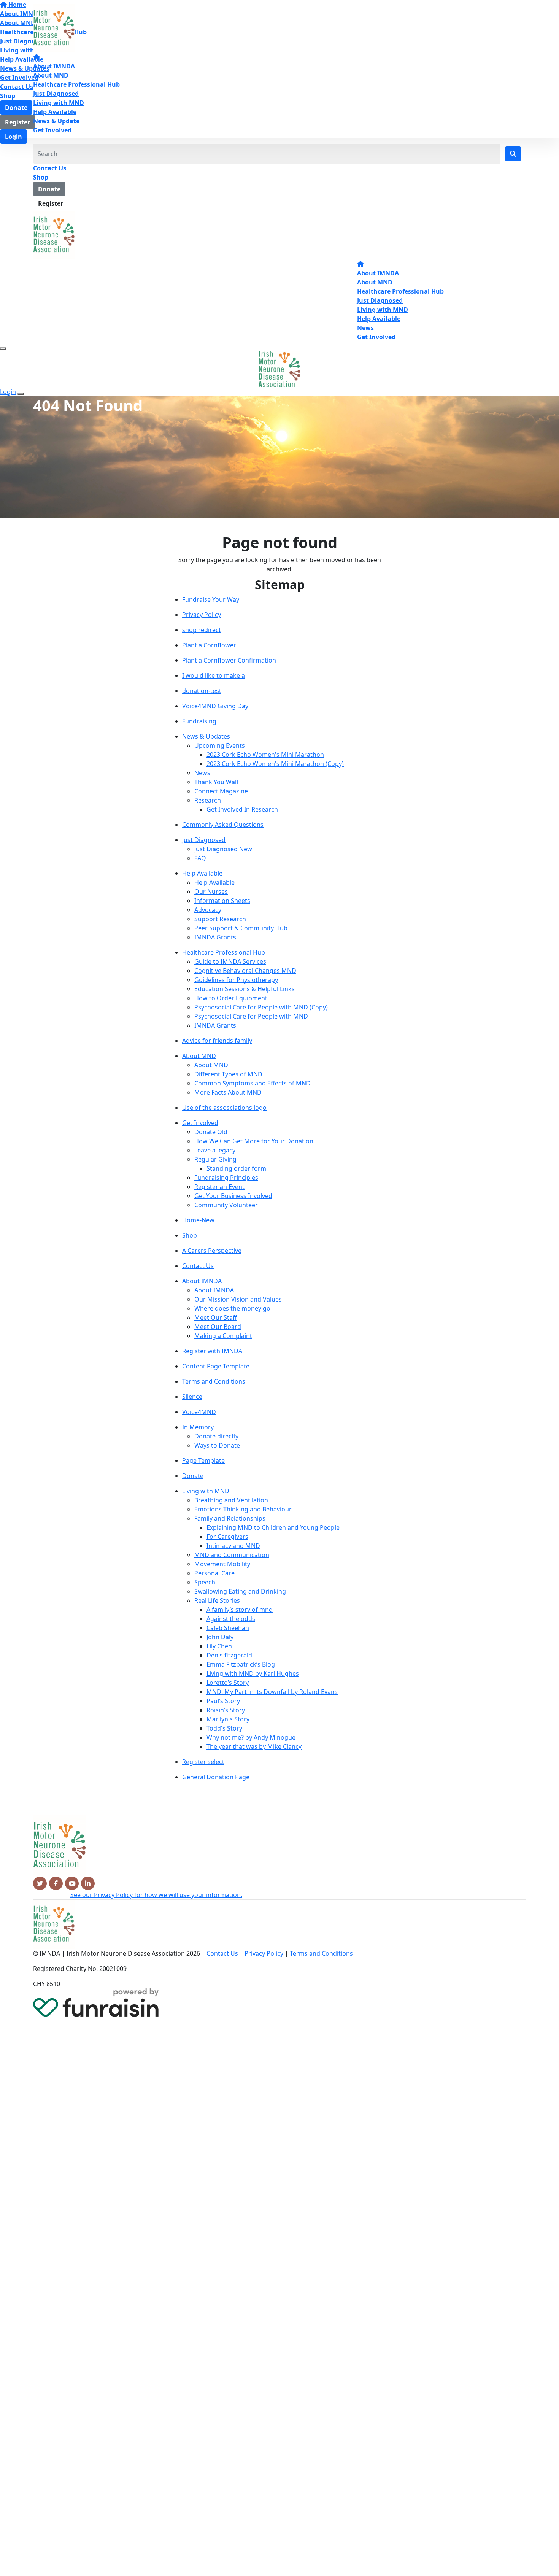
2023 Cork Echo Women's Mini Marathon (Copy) (275, 764)
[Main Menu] (3, 348)
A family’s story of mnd (240, 1610)
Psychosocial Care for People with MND (251, 1016)
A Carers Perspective (212, 1251)
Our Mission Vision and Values (238, 1299)
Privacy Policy (202, 615)
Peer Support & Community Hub (241, 928)
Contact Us (50, 168)
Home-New (198, 1220)
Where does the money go (232, 1308)
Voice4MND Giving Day (215, 706)
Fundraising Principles (226, 1178)
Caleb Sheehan (228, 1628)
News (365, 328)
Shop (41, 177)
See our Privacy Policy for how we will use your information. (156, 1895)
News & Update (56, 121)
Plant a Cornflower (209, 645)
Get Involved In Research (242, 809)
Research (208, 800)
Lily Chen (219, 1646)
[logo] (54, 28)
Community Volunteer (226, 1205)
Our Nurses (211, 892)
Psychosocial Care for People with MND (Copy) (261, 1007)
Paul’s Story (223, 1701)
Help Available (55, 112)
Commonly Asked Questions (223, 825)
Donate (49, 189)
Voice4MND (199, 1412)
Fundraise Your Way (211, 599)
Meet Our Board (218, 1327)
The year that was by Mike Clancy (254, 1746)
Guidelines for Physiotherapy (236, 980)
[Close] (21, 394)
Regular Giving (215, 1159)
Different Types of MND (228, 1074)
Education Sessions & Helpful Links (245, 989)
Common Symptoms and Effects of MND (253, 1083)
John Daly (220, 1637)
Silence (192, 1397)
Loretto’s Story (228, 1683)
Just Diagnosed (56, 94)
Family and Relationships (230, 1518)
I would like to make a (214, 675)
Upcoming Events (220, 745)
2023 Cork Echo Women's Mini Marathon (265, 755)
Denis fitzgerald (229, 1655)
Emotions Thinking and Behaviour (243, 1509)
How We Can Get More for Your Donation (254, 1141)
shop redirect (202, 630)
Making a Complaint (223, 1336)
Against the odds (231, 1619)
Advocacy (208, 910)
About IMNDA (54, 66)
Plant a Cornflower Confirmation (229, 660)
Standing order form (236, 1168)
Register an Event (219, 1187)
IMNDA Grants (215, 937)
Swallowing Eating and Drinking (240, 1591)
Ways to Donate (217, 1445)
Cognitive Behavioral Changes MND (245, 971)
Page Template (203, 1460)
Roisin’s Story (226, 1710)
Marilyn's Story (228, 1719)
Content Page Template (216, 1366)
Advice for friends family (217, 1041)
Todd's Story (224, 1728)
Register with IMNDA (212, 1351)
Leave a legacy (215, 1150)
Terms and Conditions (214, 1381)
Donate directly (216, 1436)
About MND (51, 75)
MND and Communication (232, 1555)
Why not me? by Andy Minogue (251, 1737)
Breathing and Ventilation (231, 1500)
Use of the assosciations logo (224, 1108)
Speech (205, 1582)
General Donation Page (216, 1777)
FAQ (200, 858)
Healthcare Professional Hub (76, 84)
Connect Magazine (221, 791)
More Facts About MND (228, 1092)
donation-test (202, 691)
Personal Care (214, 1573)
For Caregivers (227, 1537)
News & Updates (206, 736)
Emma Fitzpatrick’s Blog (241, 1664)
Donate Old (211, 1132)
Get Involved (52, 130)
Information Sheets (222, 901)
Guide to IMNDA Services (230, 961)
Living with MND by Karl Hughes (253, 1673)
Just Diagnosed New (223, 849)
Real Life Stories (217, 1600)
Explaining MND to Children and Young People (273, 1527)
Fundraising (199, 721)
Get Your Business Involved (233, 1196)
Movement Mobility (222, 1564)
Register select (203, 1762)
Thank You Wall (216, 782)
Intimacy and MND (233, 1546)
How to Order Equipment (231, 998)
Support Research (220, 919)
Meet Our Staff (216, 1317)
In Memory (198, 1427)
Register (51, 203)
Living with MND (59, 103)
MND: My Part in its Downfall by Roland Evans (272, 1692)
